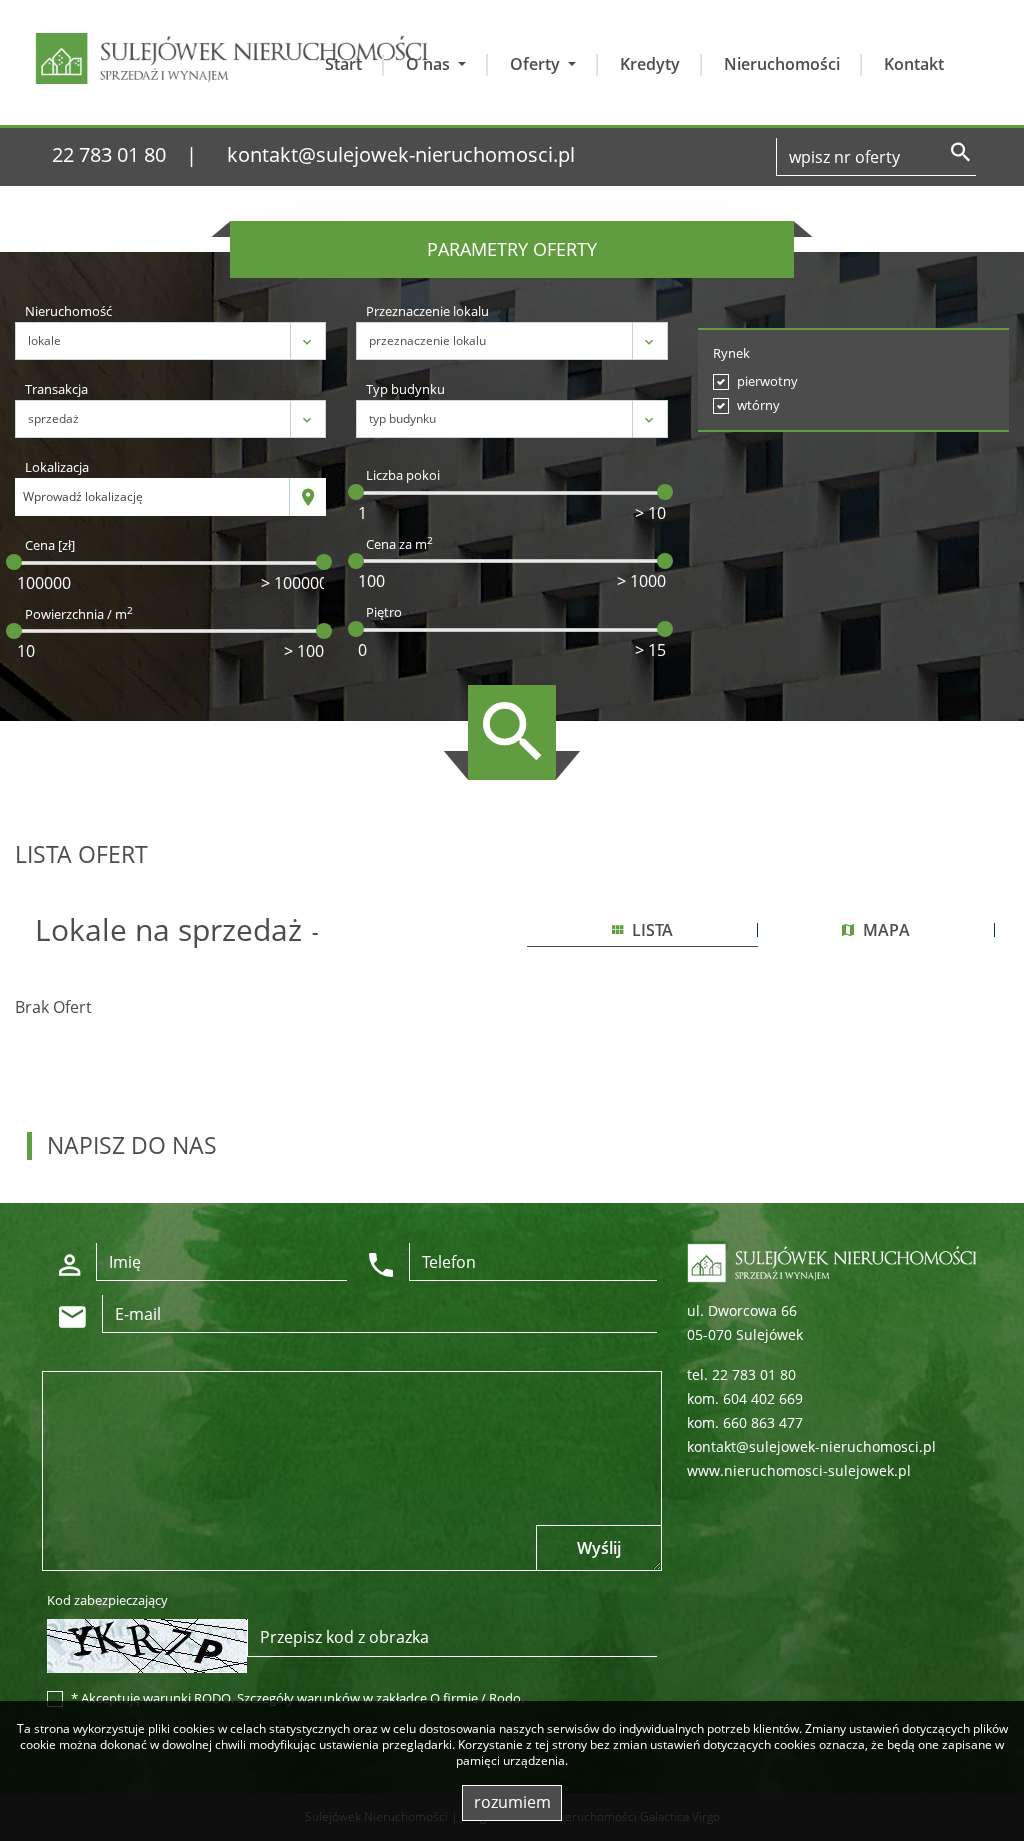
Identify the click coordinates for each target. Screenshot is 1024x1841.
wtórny (758, 405)
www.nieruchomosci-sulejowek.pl (799, 1470)
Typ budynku (405, 389)
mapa (884, 930)
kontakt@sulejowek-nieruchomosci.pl (401, 154)
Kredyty (650, 64)
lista (650, 930)
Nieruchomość (68, 311)
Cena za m (399, 544)
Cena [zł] (50, 545)
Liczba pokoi (403, 475)
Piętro (384, 612)
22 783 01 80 (109, 154)
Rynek (731, 353)
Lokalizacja (57, 467)
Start (343, 64)
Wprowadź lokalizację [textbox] (83, 496)
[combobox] (152, 497)
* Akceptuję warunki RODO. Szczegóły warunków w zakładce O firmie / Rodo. (297, 1698)
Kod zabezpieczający (107, 1600)
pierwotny (767, 381)
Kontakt (914, 64)
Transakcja (56, 389)
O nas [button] (430, 64)
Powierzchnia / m (79, 614)
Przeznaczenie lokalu (427, 311)
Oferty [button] (537, 64)
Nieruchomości (782, 64)
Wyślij (599, 1548)
